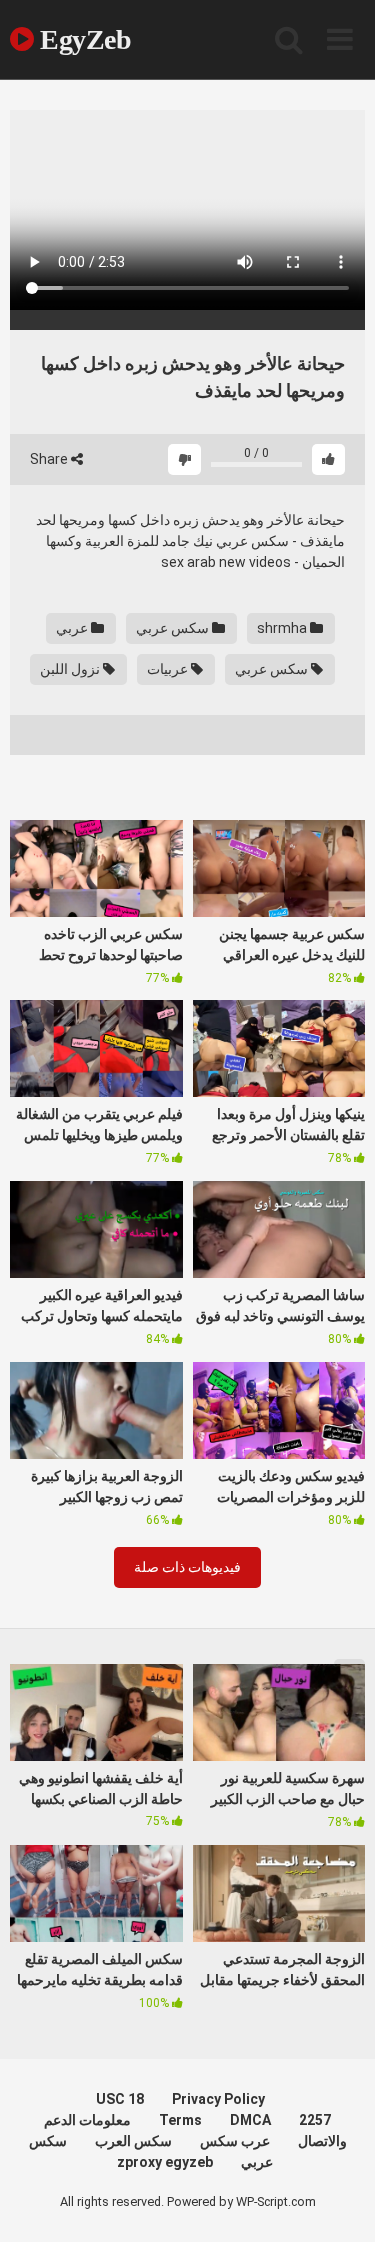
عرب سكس (235, 2141)
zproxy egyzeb (165, 2162)
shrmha (283, 628)
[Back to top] (338, 2201)
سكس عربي (174, 628)
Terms (180, 2120)
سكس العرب (133, 2141)
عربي (73, 628)
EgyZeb (82, 39)
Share (50, 459)
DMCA (250, 2120)
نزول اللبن (71, 669)
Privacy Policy (218, 2099)
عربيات (169, 669)
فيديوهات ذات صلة (187, 1567)
